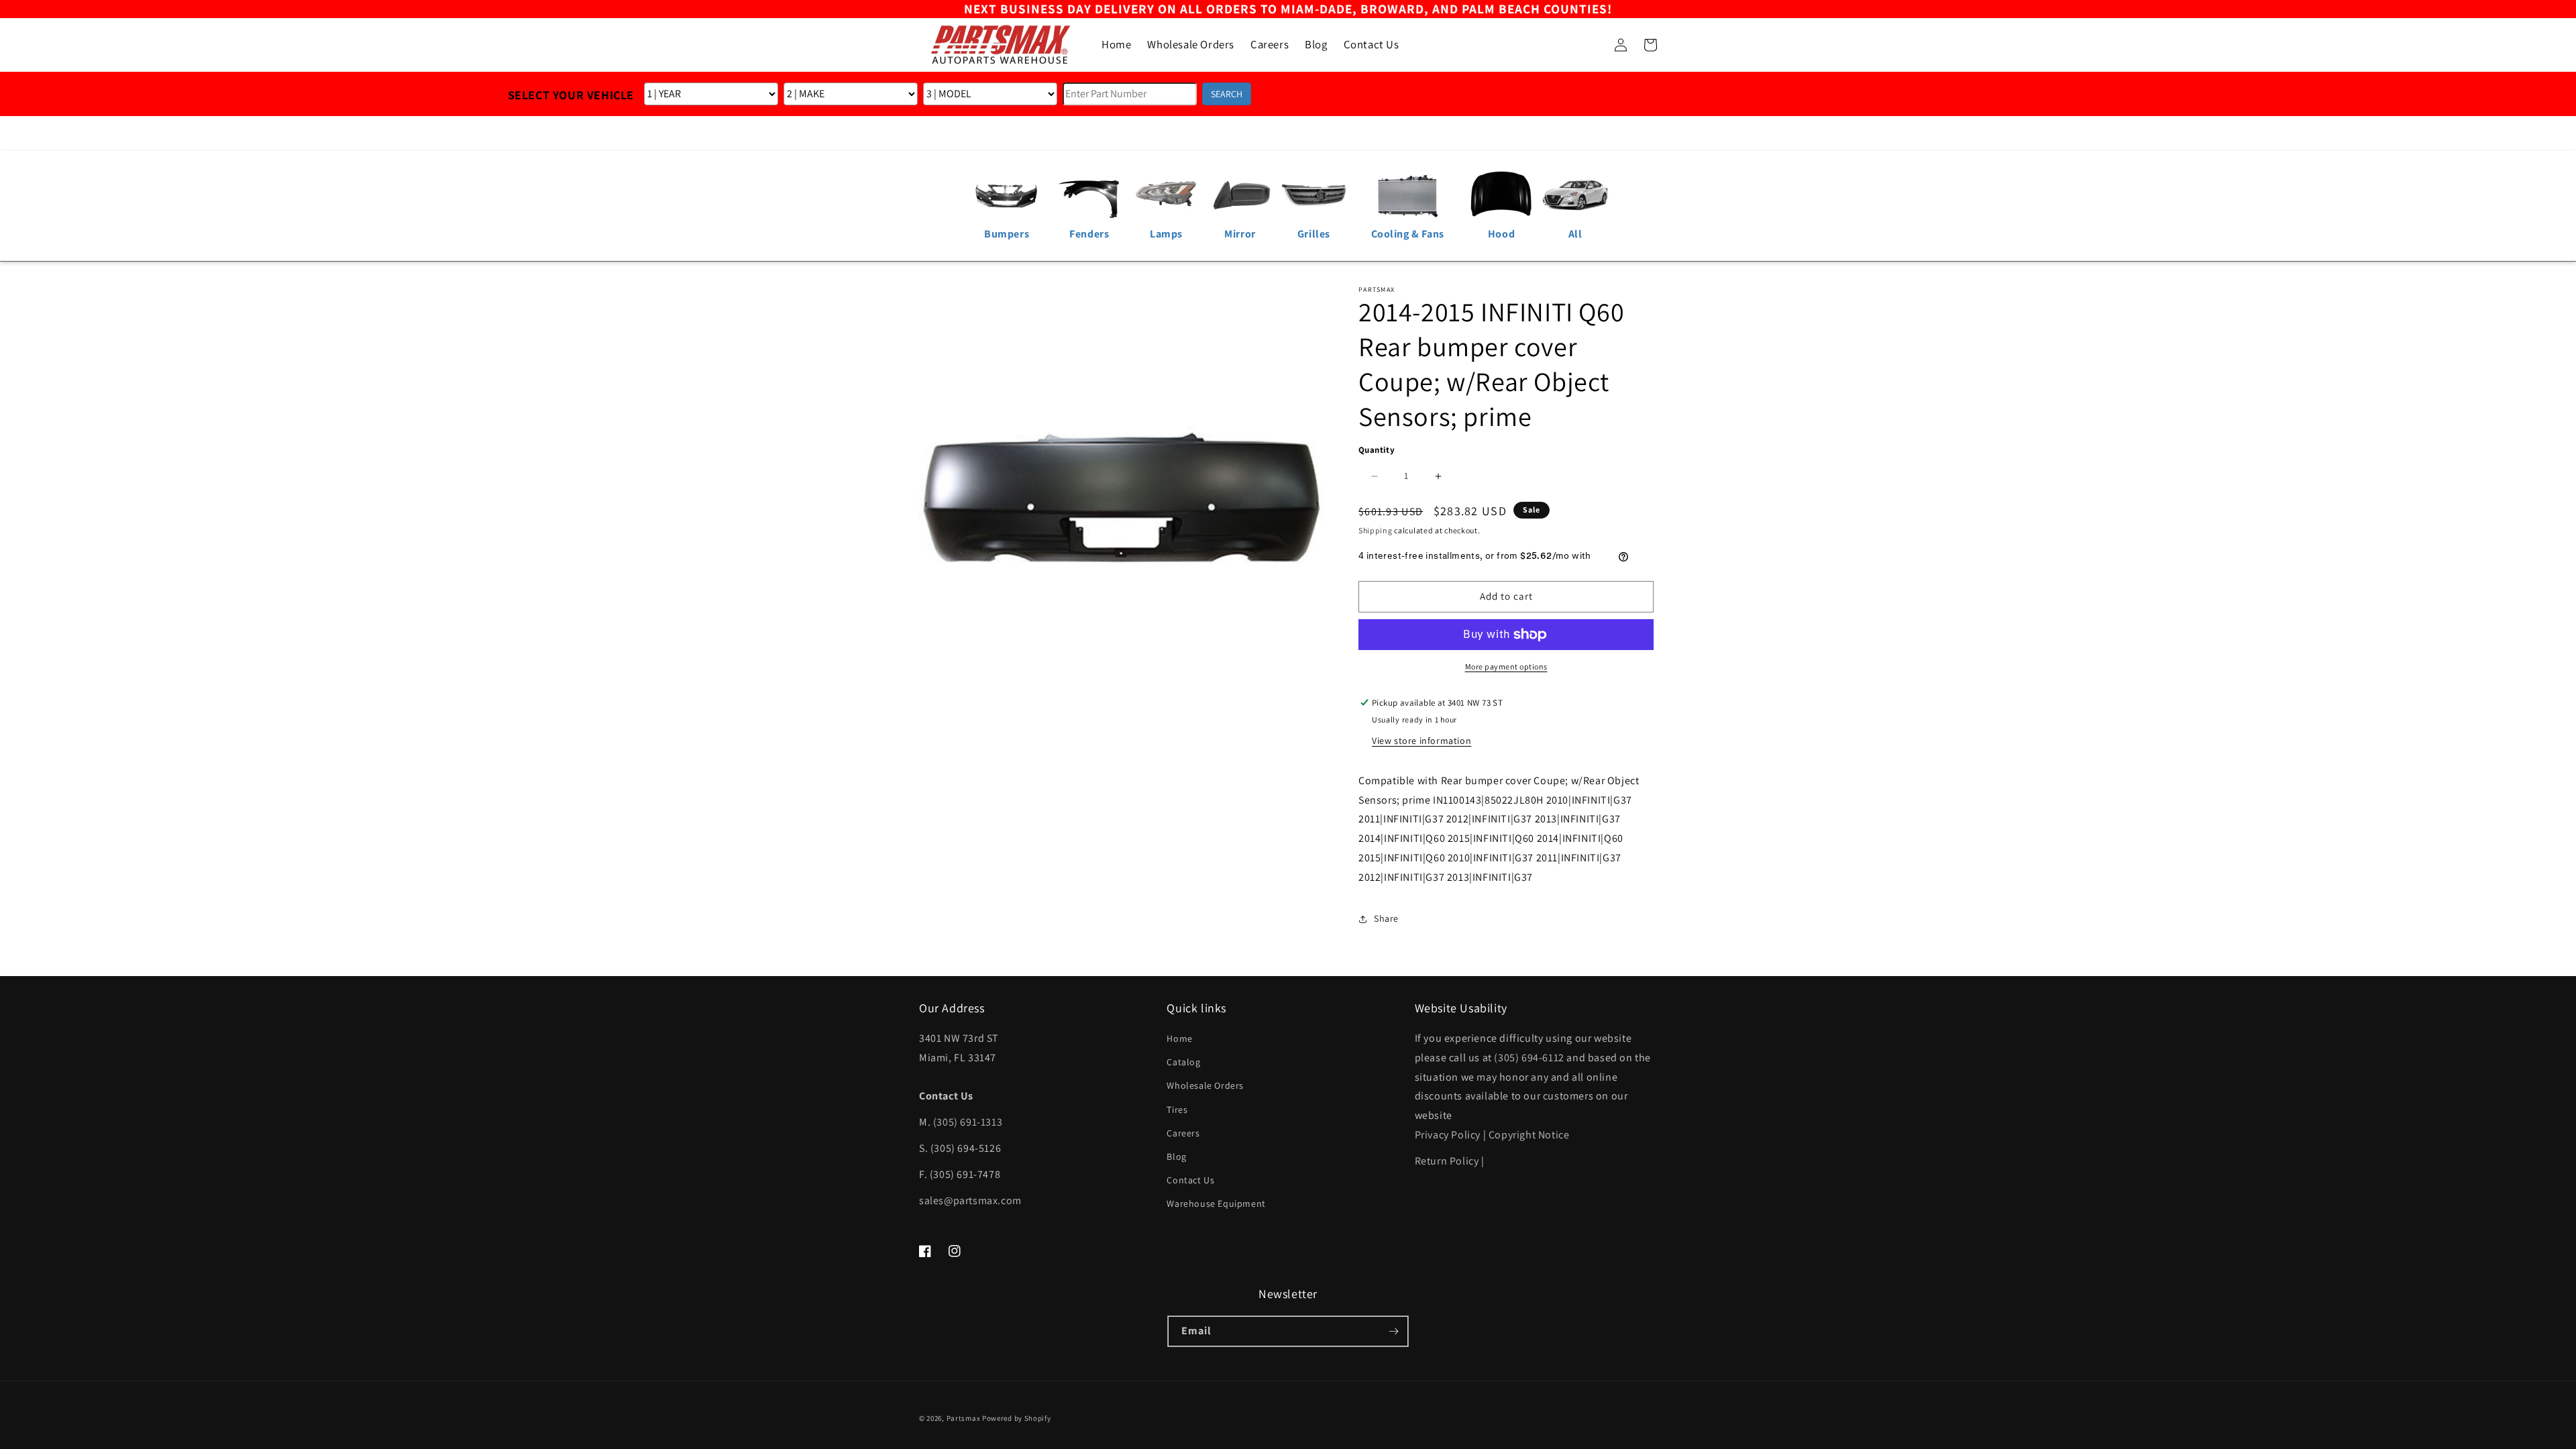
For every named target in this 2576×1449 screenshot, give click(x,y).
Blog (1176, 1157)
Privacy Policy (1448, 1135)
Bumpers (1007, 234)
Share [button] (1386, 918)
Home (1179, 1038)
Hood (1501, 234)
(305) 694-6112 (1529, 1058)
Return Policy (1447, 1161)
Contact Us (1190, 1180)
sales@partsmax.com (970, 1200)
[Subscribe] (1393, 1331)
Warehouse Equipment (1216, 1203)
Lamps (1166, 234)
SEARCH (1227, 94)
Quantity (1377, 450)
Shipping (1376, 530)
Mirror (1240, 234)
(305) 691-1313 (968, 1122)
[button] (1591, 45)
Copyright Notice (1529, 1135)
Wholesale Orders (1205, 1085)
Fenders (1089, 234)
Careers (1183, 1133)
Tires (1177, 1110)
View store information (1421, 741)
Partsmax (964, 1418)
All (1575, 234)
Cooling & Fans (1408, 234)
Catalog (1183, 1062)
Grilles (1314, 234)
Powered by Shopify (1017, 1418)
